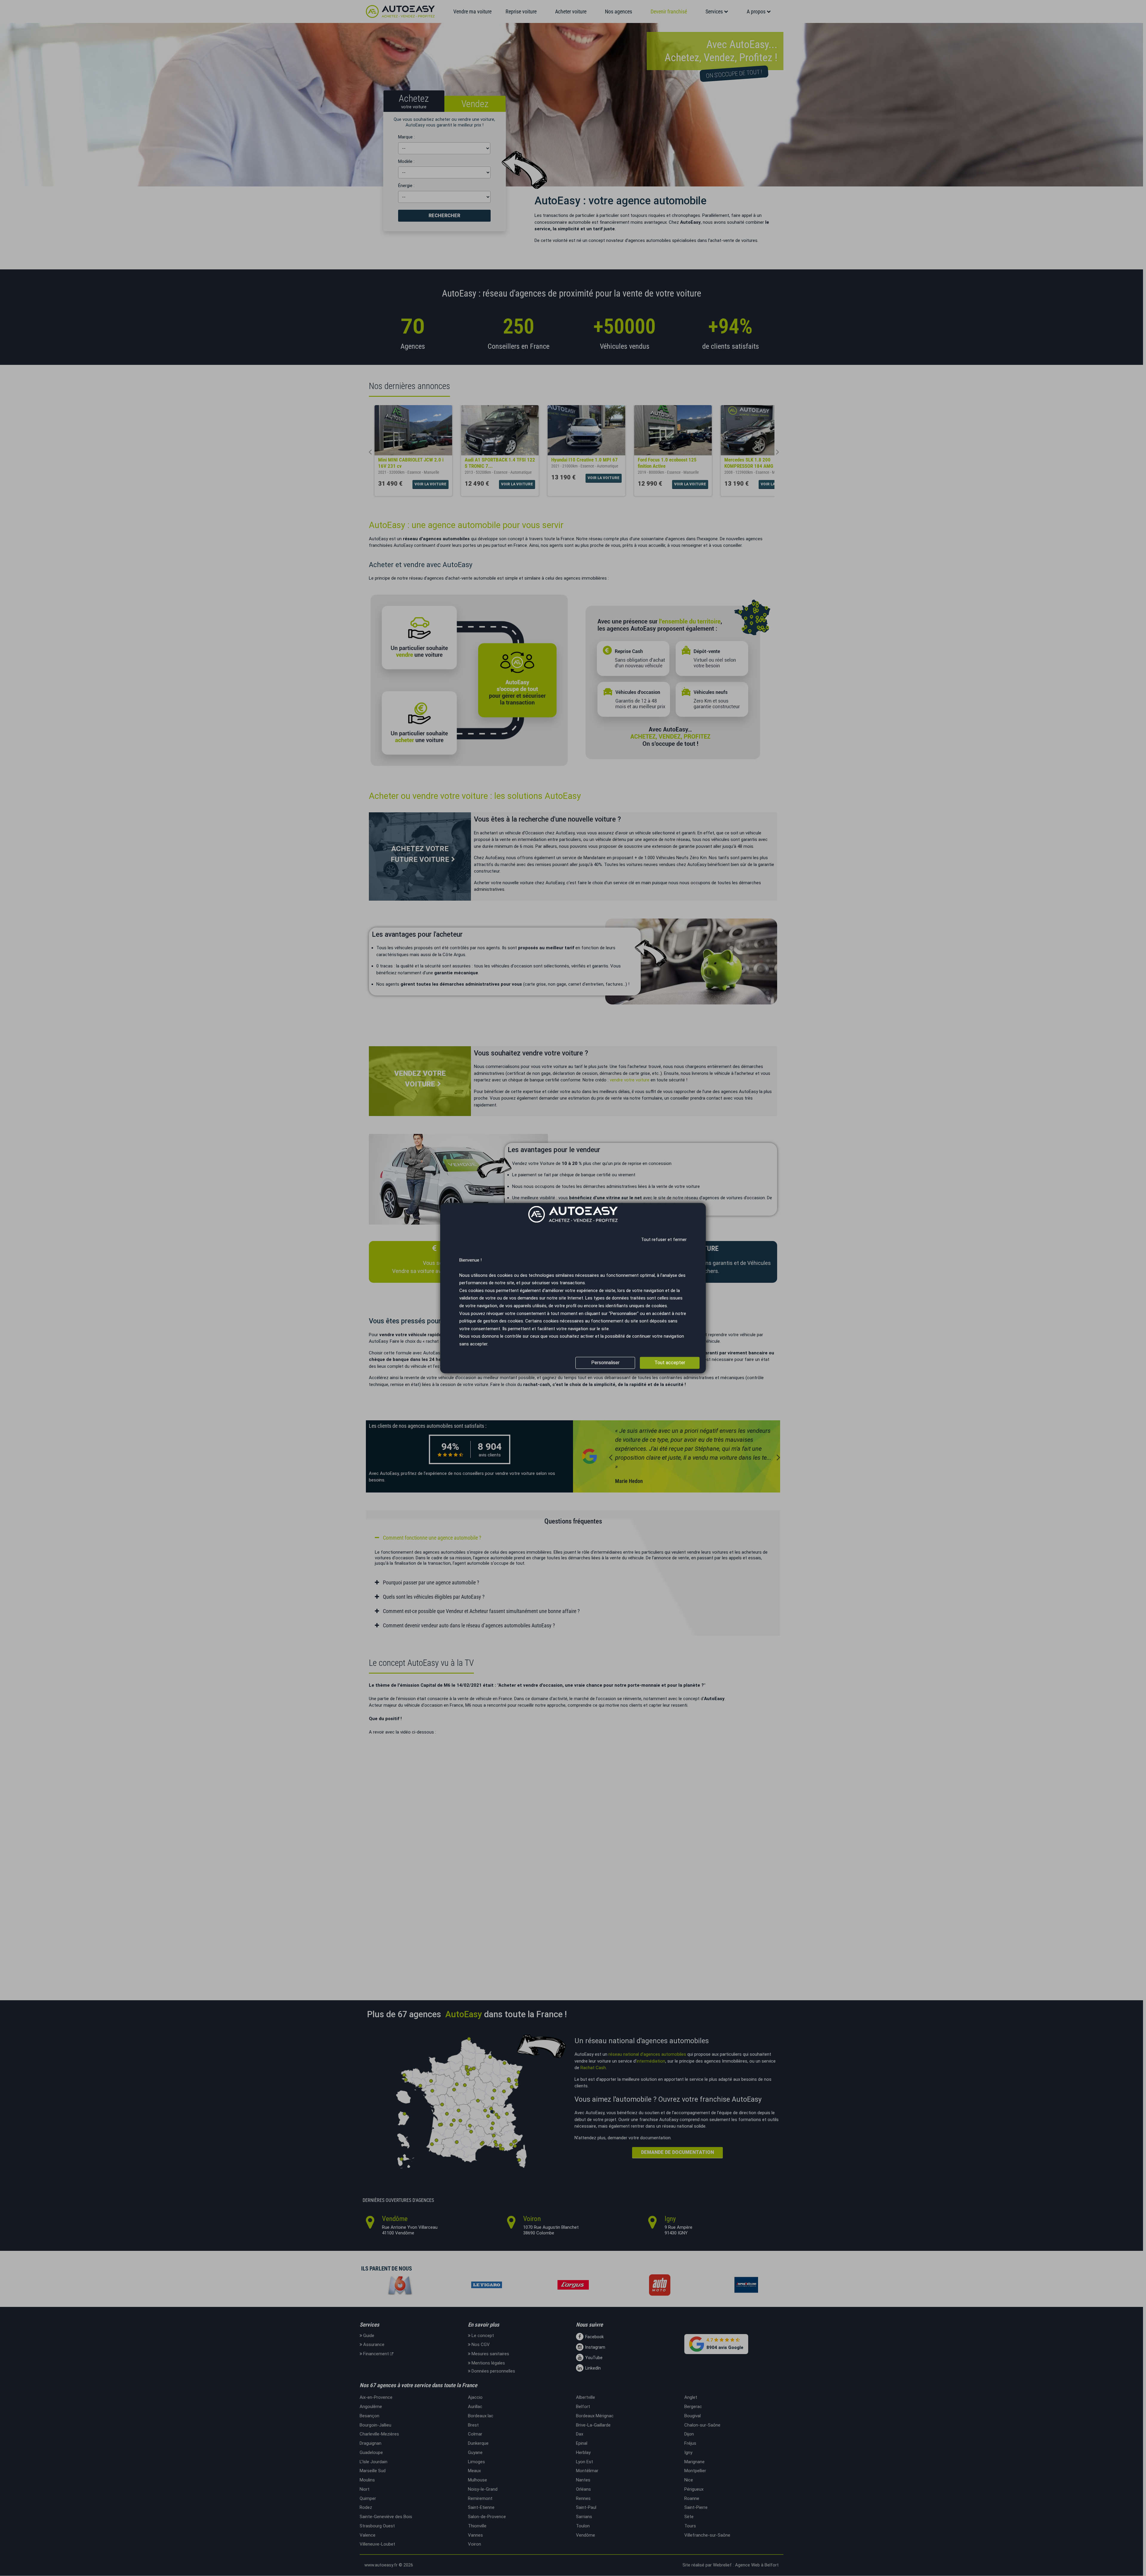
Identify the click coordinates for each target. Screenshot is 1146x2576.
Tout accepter (670, 1363)
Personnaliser (605, 1363)
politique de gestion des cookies (491, 1321)
